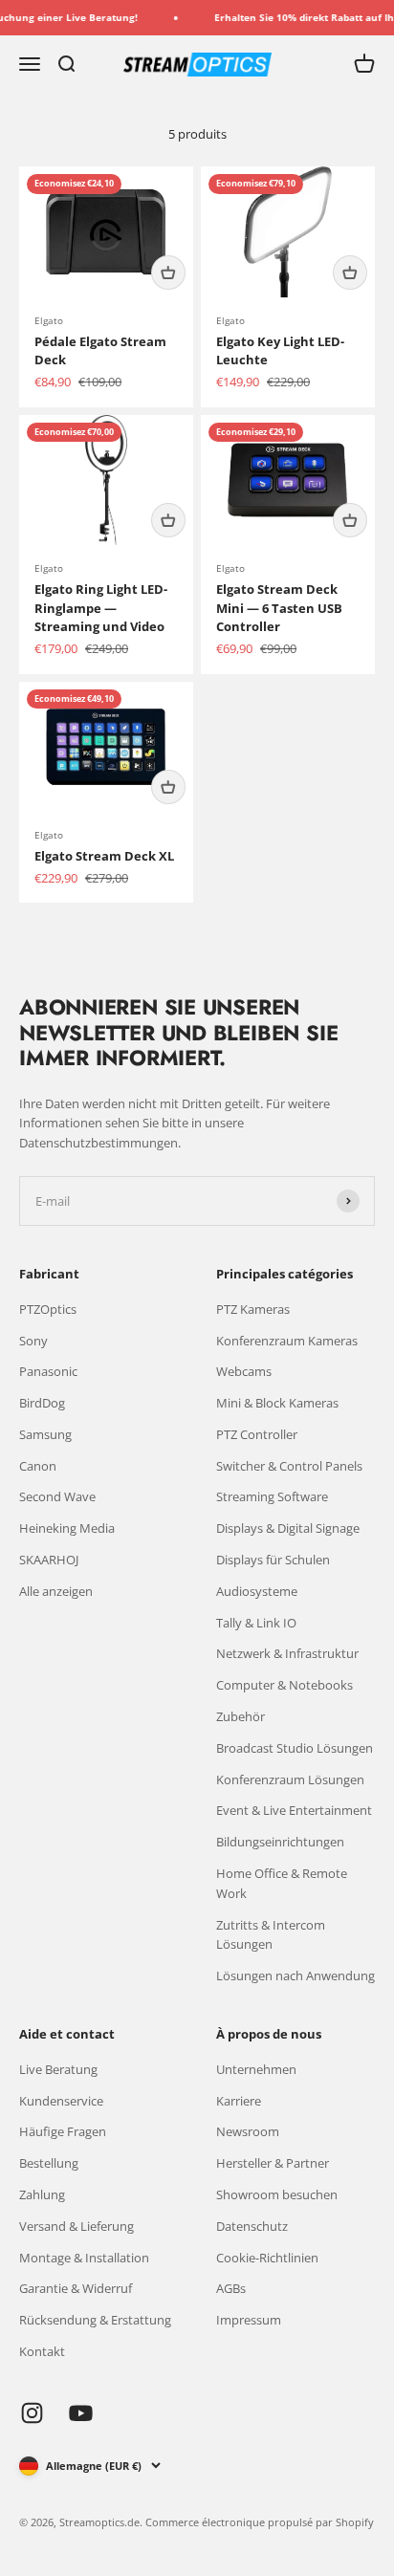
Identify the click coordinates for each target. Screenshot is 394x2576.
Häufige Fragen (63, 2131)
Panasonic (48, 1371)
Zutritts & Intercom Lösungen (271, 1935)
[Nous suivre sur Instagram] (32, 2413)
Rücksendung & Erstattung (95, 2320)
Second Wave (57, 1496)
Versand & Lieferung (77, 2226)
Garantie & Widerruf (76, 2288)
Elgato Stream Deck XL (104, 856)
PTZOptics (48, 1309)
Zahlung (42, 2194)
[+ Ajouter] (168, 273)
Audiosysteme (257, 1591)
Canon (38, 1466)
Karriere (239, 2101)
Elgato (49, 320)
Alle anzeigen (56, 1591)
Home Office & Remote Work (282, 1883)
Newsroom (248, 2131)
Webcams (244, 1371)
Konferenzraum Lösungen (290, 1779)
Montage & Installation (84, 2258)
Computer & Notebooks (285, 1685)
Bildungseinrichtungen (280, 1842)
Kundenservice (61, 2101)
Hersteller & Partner (273, 2163)
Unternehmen (256, 2069)
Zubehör (241, 1716)
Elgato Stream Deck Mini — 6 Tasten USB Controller (279, 608)
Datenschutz (252, 2226)
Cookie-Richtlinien (267, 2258)
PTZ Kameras (253, 1309)
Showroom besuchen (277, 2194)
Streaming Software (272, 1496)
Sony (33, 1341)
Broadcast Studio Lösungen (295, 1748)
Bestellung (49, 2163)
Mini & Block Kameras (277, 1403)
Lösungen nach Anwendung (295, 1976)
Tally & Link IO (256, 1623)
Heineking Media (67, 1528)
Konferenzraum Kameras (287, 1341)
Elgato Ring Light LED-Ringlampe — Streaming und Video (101, 608)
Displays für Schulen (273, 1560)
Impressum (249, 2320)
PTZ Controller (257, 1434)
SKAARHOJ (49, 1560)
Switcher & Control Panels (289, 1466)
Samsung (45, 1434)
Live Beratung (58, 2069)
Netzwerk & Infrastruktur (287, 1653)
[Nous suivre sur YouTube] (81, 2413)
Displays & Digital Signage (288, 1528)
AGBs (231, 2288)
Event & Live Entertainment (294, 1810)
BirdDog (42, 1403)
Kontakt (42, 2351)
